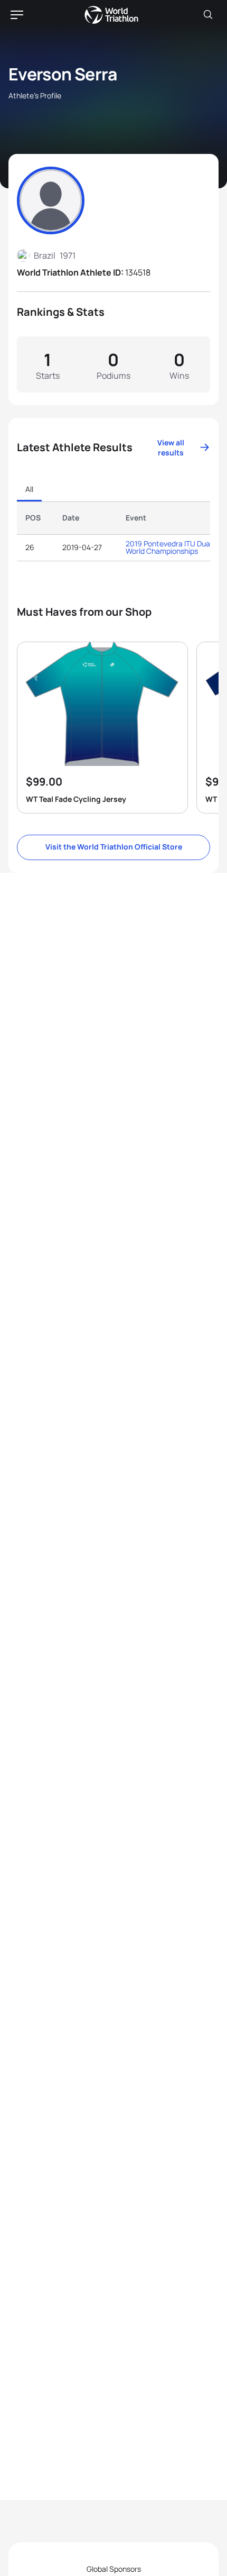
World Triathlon (111, 15)
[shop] (102, 728)
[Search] (208, 15)
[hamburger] (17, 15)
